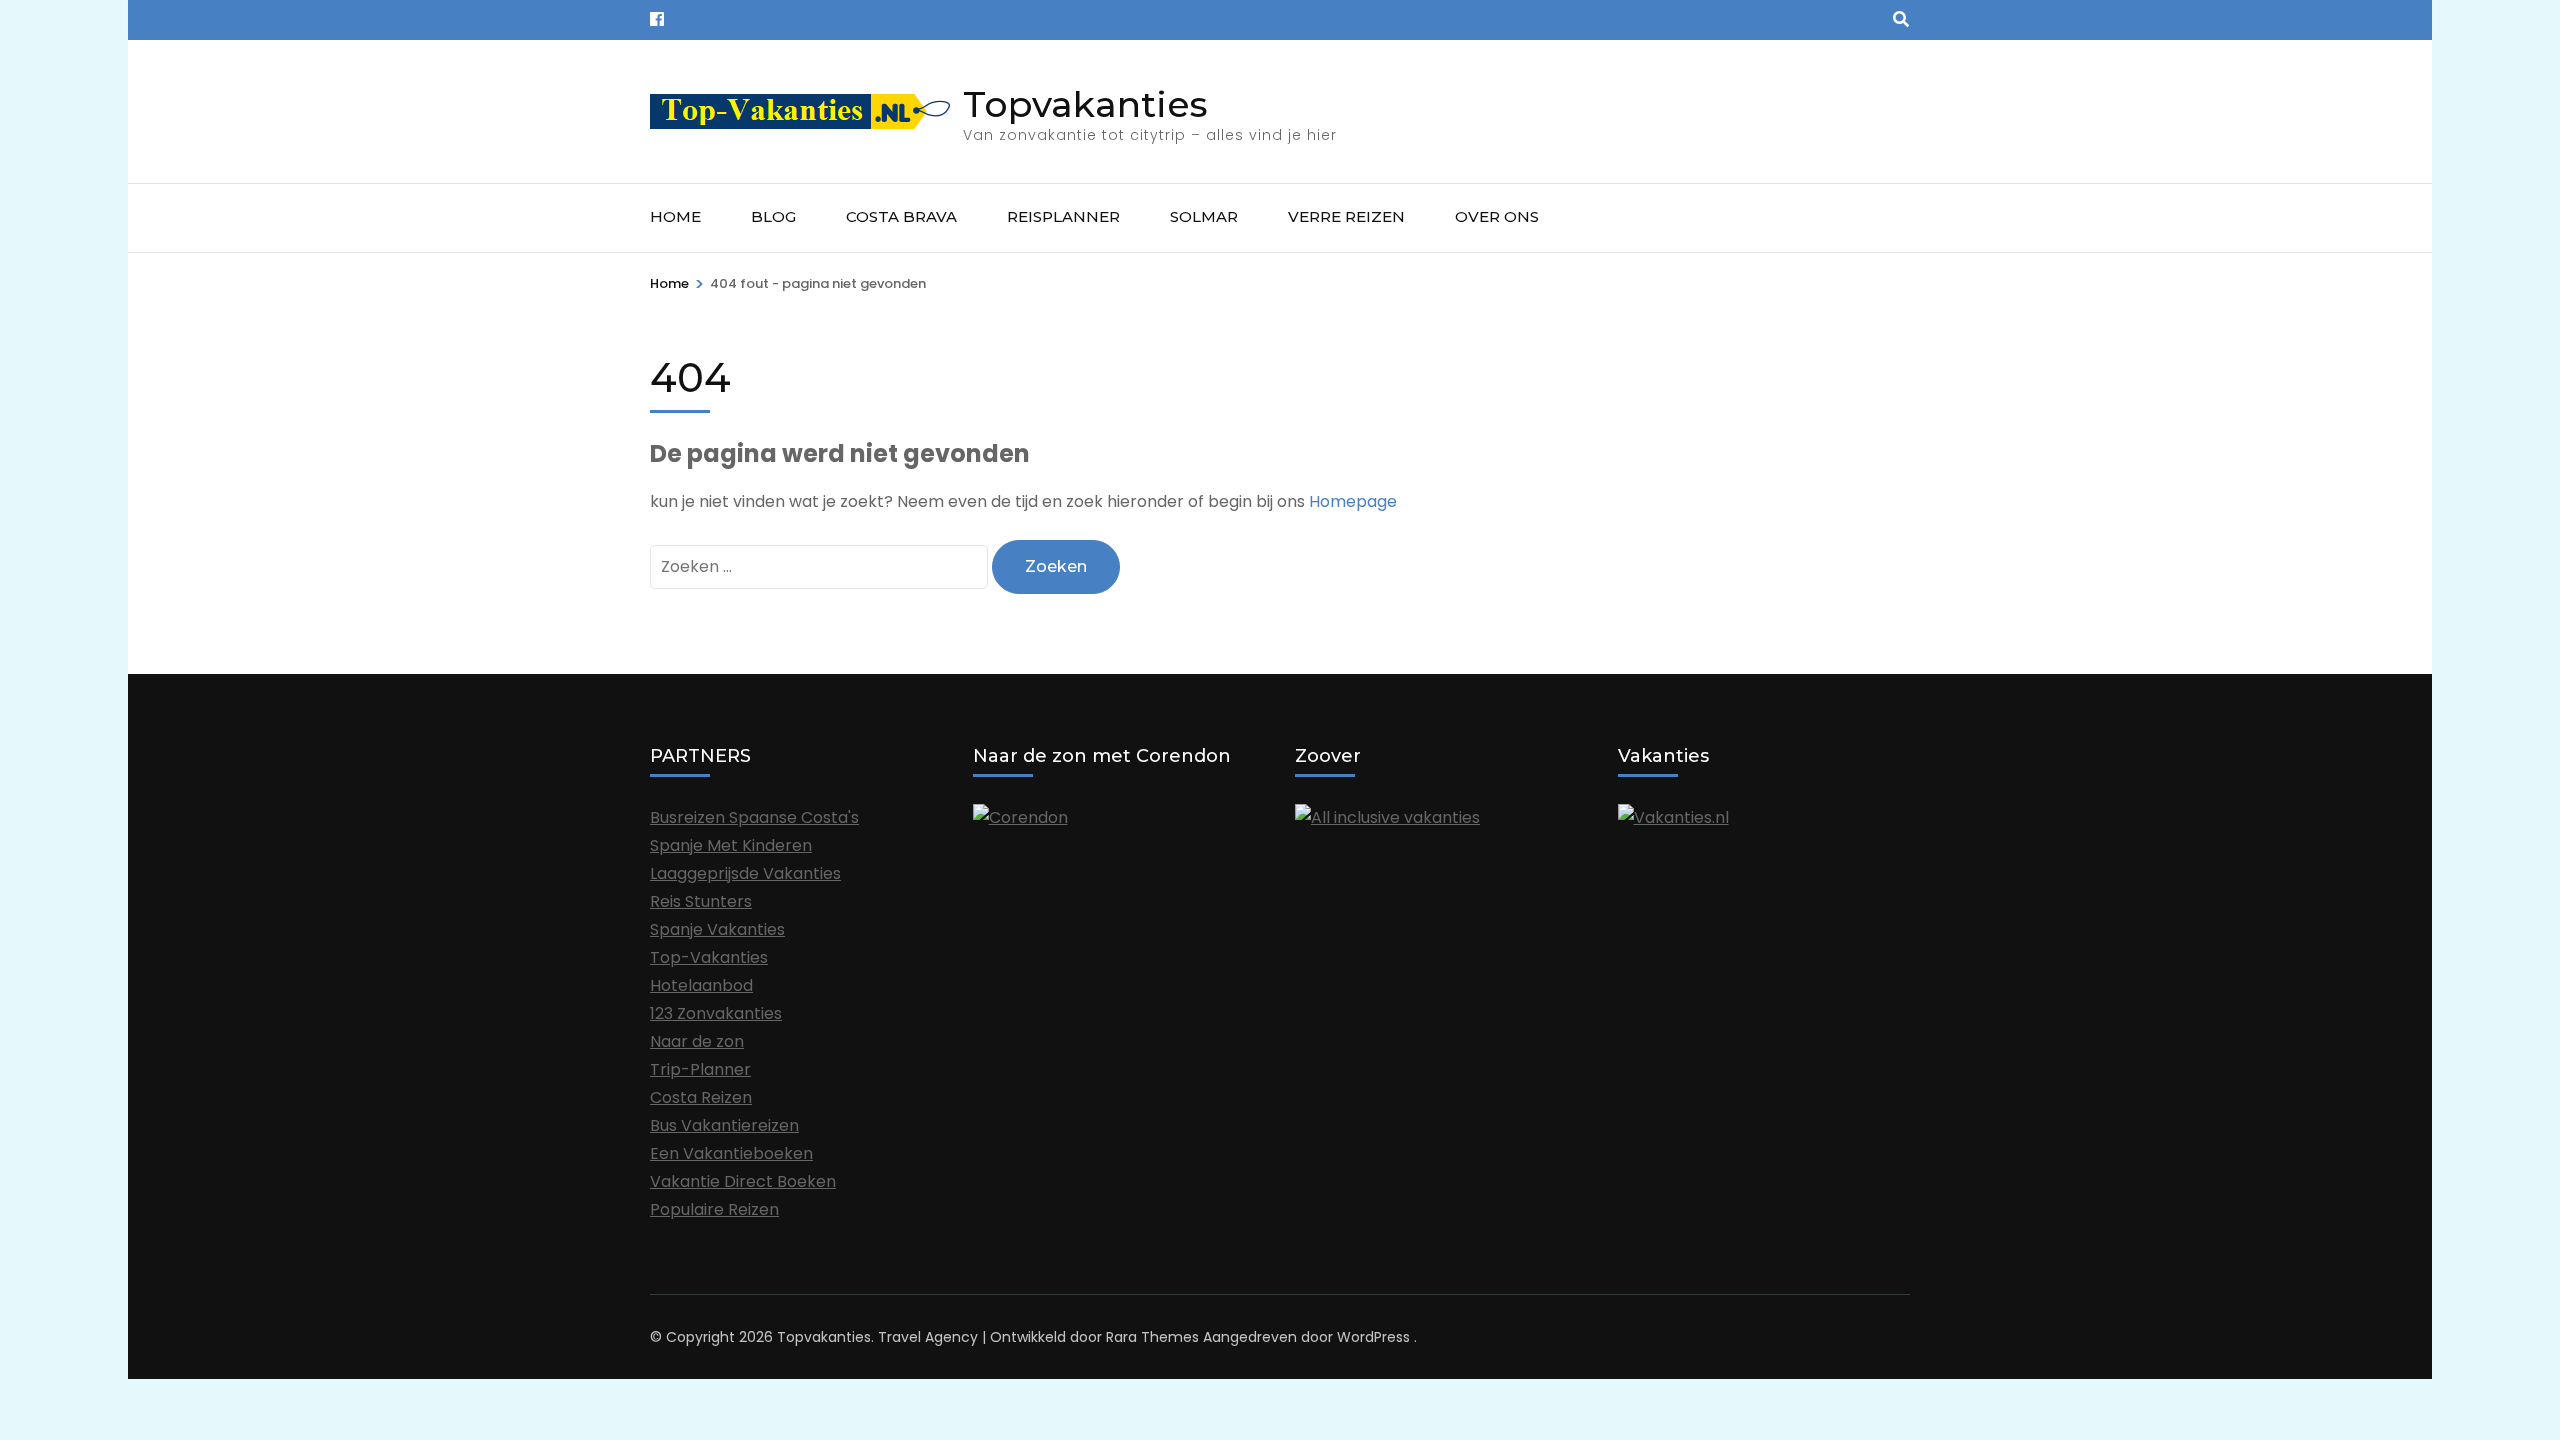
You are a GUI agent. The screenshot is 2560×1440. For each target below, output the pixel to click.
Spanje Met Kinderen (731, 845)
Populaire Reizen (714, 1209)
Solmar (1204, 216)
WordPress (1373, 1337)
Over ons (1497, 216)
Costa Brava (901, 216)
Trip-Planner (700, 1069)
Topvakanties (1085, 104)
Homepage (1353, 501)
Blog (773, 216)
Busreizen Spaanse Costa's (754, 817)
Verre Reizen (1346, 216)
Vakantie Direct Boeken (743, 1181)
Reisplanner (1063, 216)
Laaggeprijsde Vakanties (745, 873)
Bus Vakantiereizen (724, 1125)
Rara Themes (1152, 1337)
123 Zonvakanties (716, 1013)
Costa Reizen (701, 1097)
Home (675, 216)
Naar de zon (697, 1041)
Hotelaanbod (701, 985)
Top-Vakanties (709, 957)
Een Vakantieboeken (731, 1153)
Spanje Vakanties (717, 929)
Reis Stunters (701, 901)
